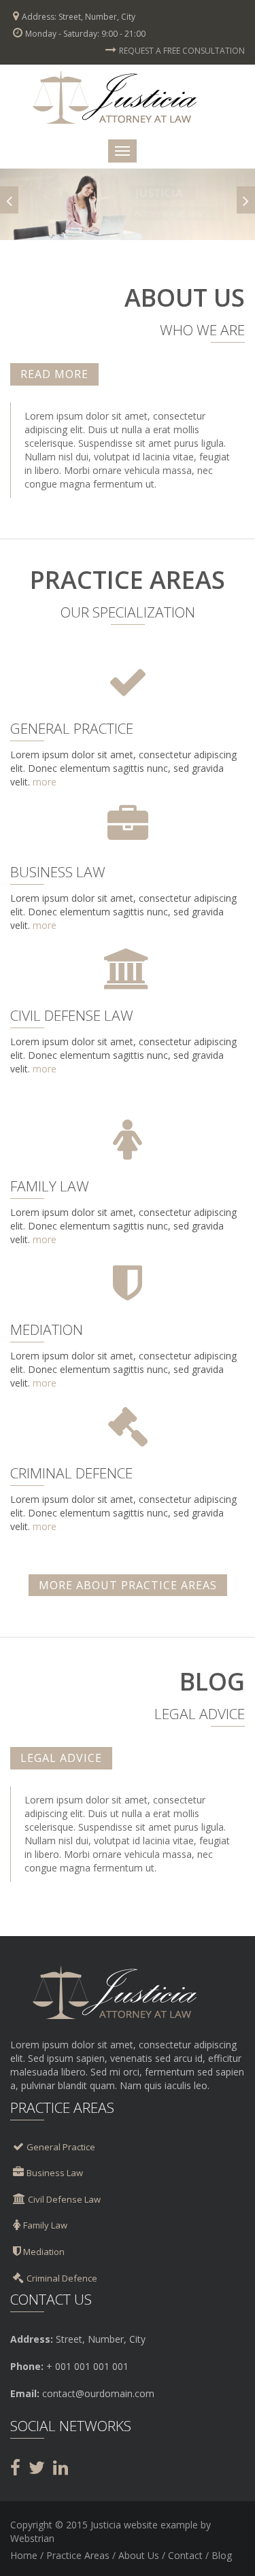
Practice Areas (78, 2555)
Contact (185, 2555)
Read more (54, 374)
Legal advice (61, 1758)
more (45, 782)
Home (24, 2555)
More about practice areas (128, 1585)
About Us (139, 2555)
